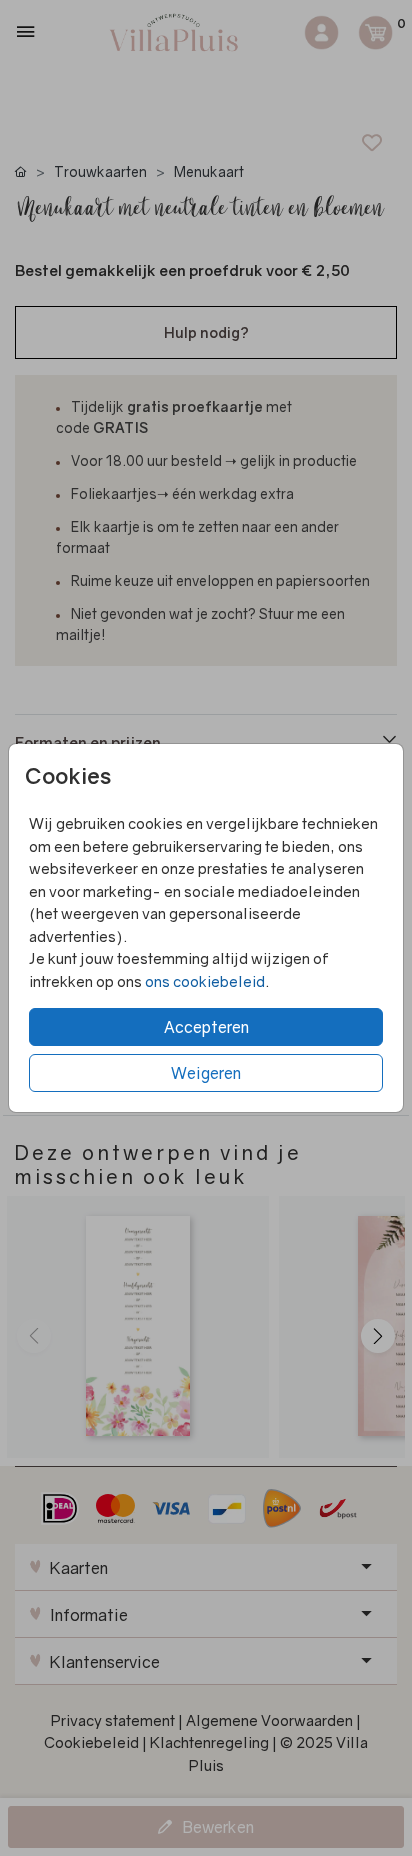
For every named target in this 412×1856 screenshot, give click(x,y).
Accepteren (206, 1027)
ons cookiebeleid (205, 981)
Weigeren (206, 1073)
